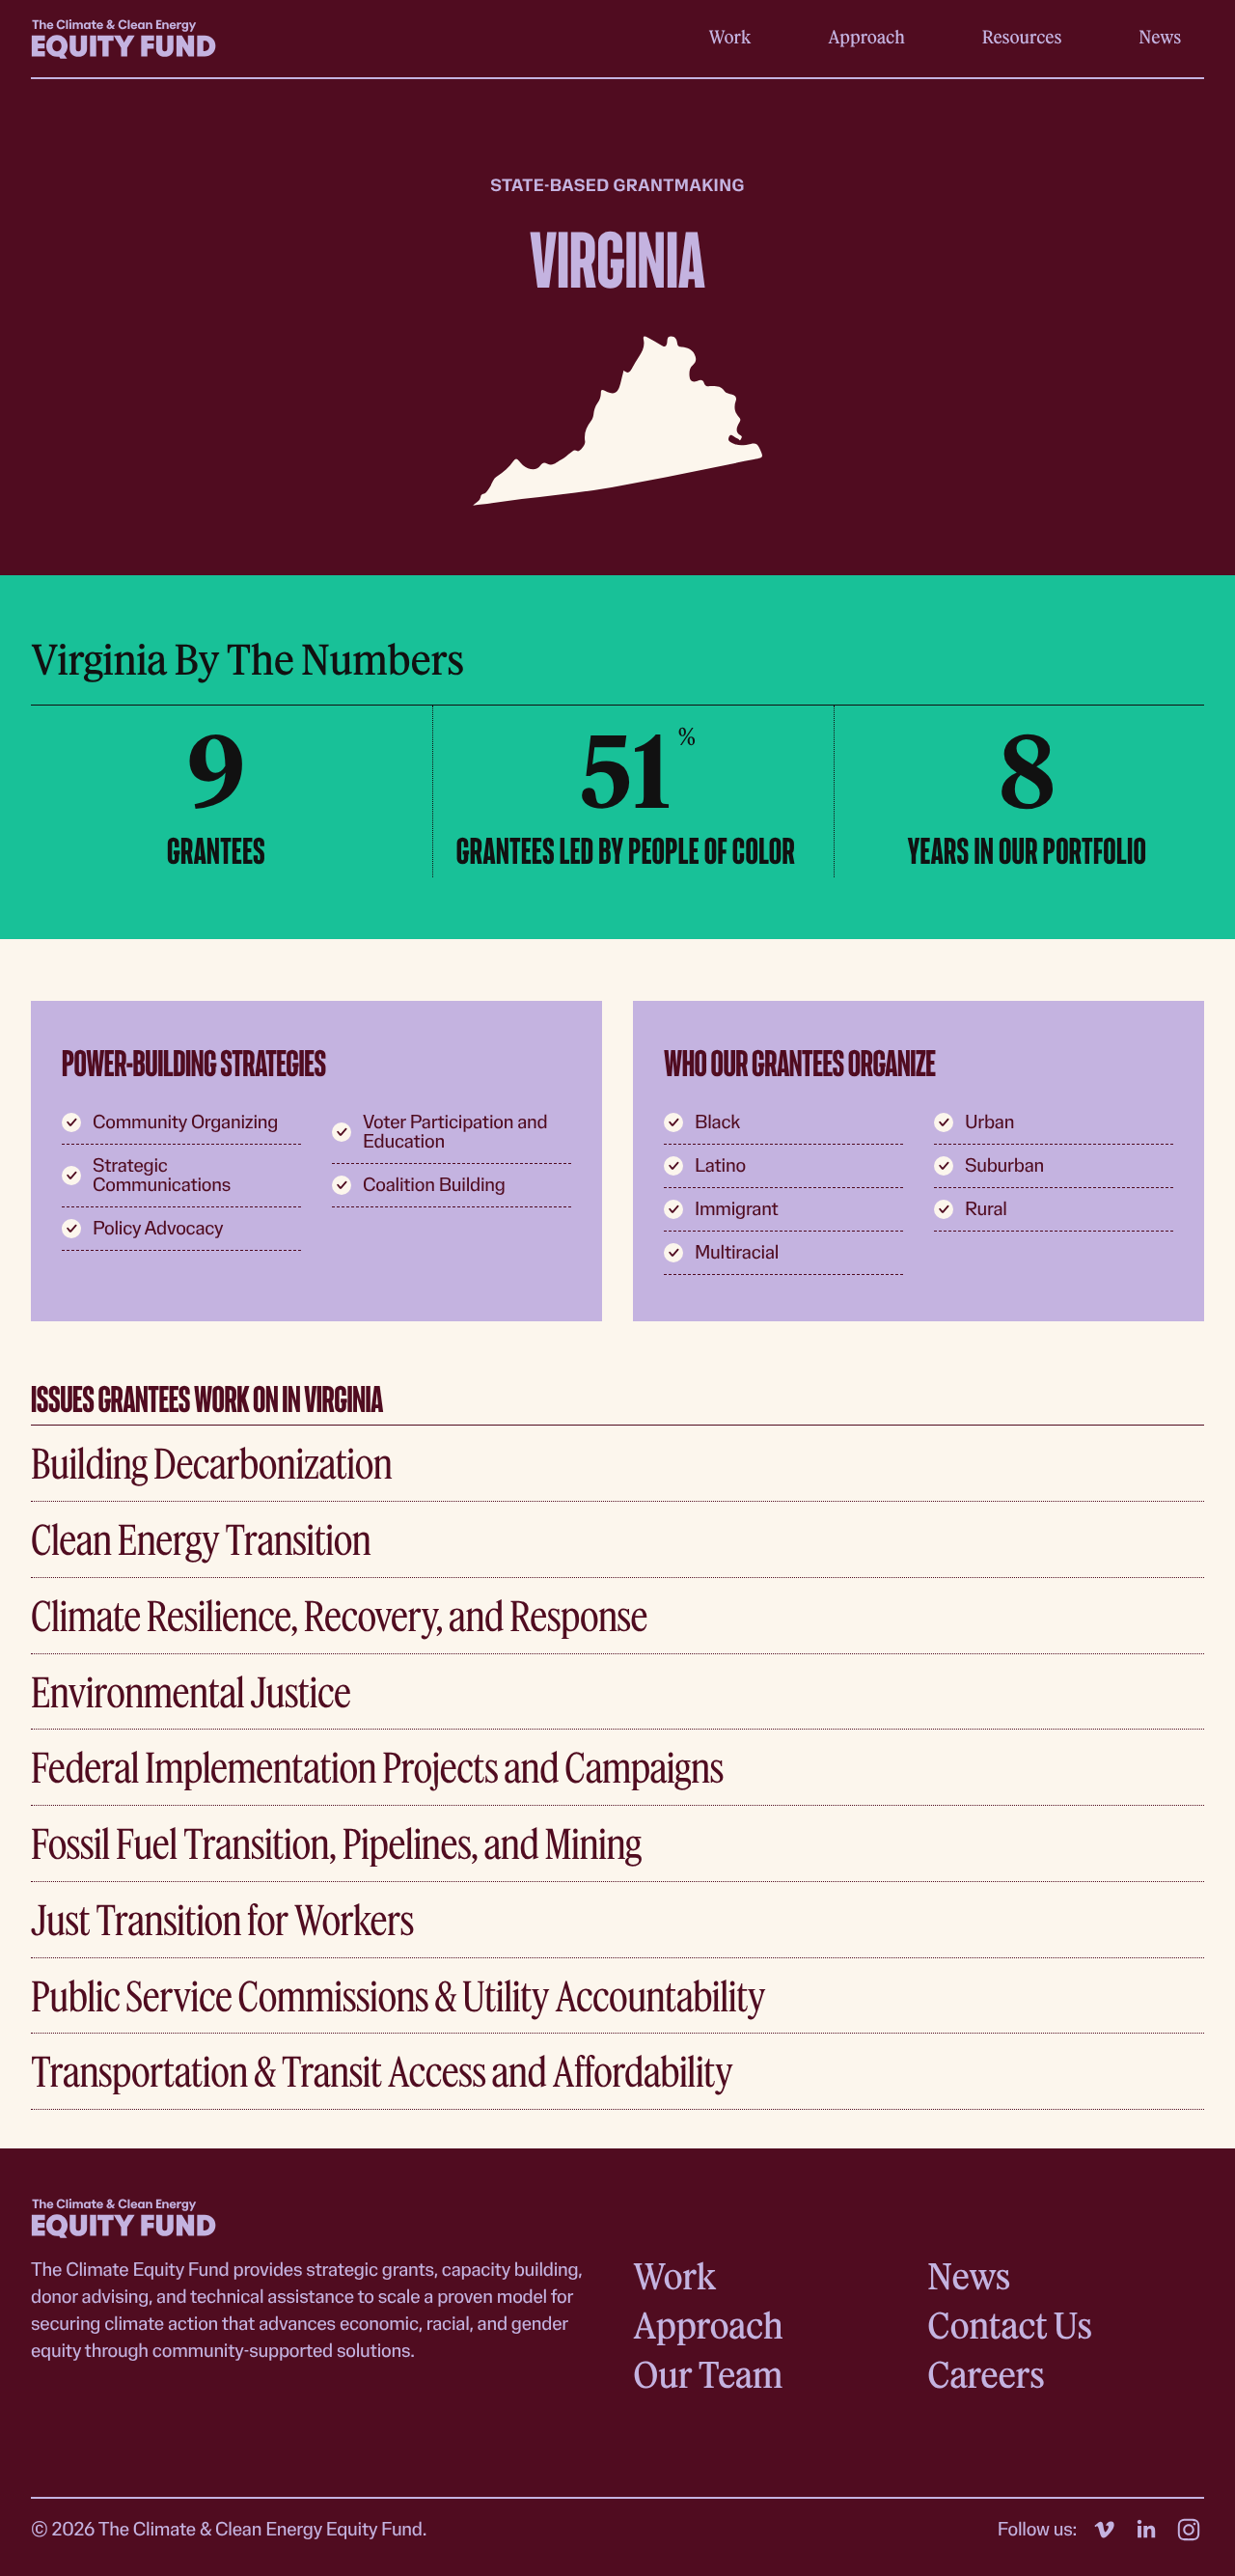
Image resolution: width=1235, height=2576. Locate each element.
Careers (986, 2374)
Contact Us (1009, 2325)
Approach (866, 37)
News (1160, 37)
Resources (1022, 37)
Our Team (708, 2374)
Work (730, 37)
